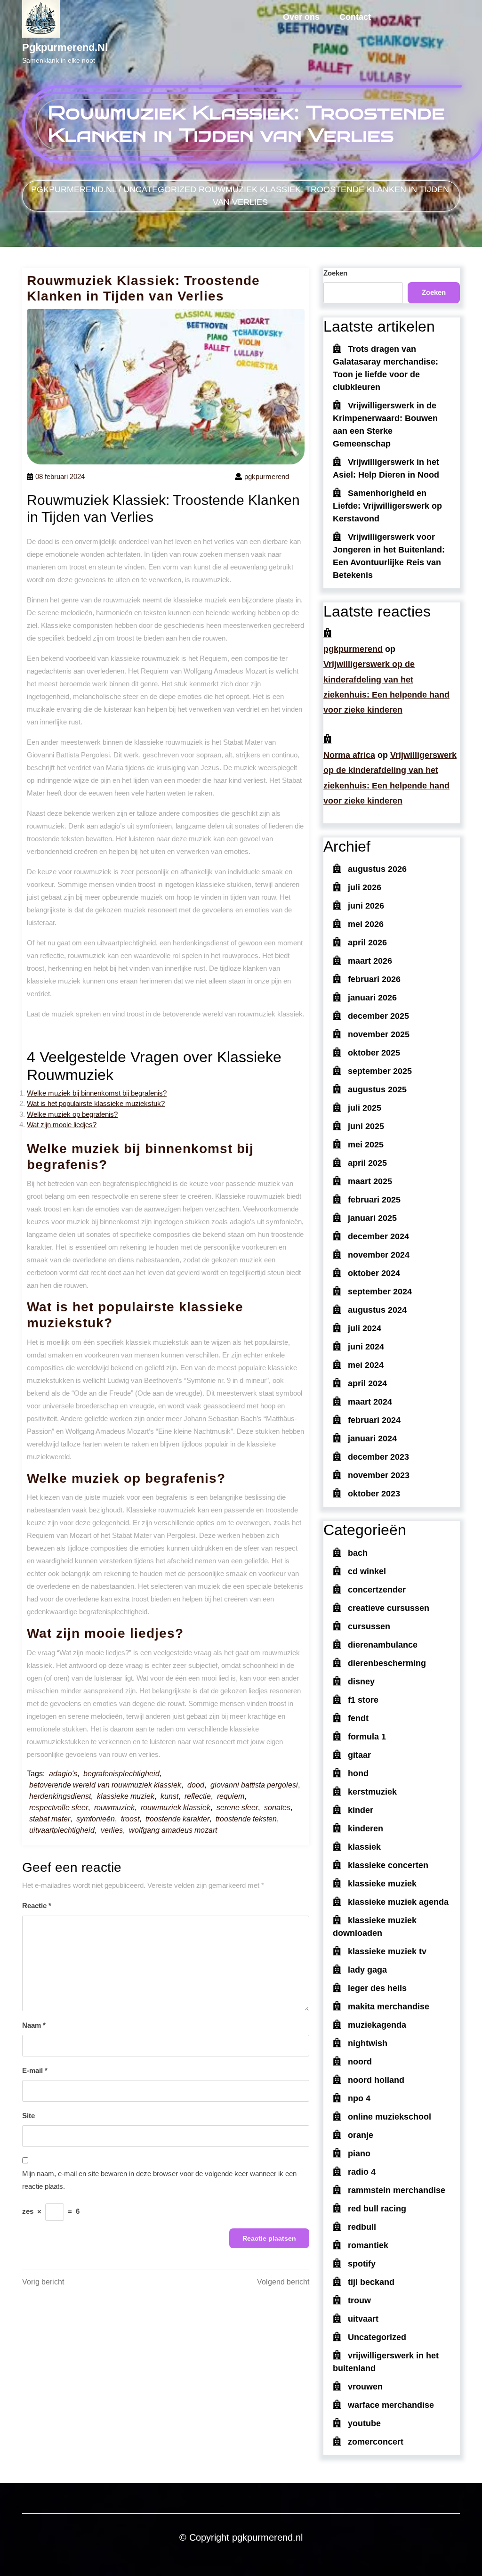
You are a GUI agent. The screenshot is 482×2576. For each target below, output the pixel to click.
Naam (34, 2025)
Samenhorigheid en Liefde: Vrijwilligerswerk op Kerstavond (387, 506)
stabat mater (50, 1819)
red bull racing (377, 2209)
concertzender (377, 1590)
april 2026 (367, 943)
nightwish (368, 2043)
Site (28, 2116)
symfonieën (96, 1819)
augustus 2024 (377, 1310)
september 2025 (380, 1071)
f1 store (363, 1700)
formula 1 (367, 1737)
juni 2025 (366, 1126)
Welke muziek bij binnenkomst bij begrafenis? (97, 1093)
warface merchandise (391, 2405)
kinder (361, 1810)
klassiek (364, 1847)
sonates (277, 1808)
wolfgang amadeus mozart (173, 1830)
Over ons (301, 17)
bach (358, 1553)
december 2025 (378, 1016)
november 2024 (379, 1255)
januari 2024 (372, 1438)
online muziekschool (390, 2117)
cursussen (369, 1626)
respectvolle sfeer (59, 1808)
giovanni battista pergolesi (254, 1785)
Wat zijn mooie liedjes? (62, 1125)
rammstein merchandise (397, 2190)
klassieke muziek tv (387, 1951)
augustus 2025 (377, 1089)
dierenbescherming (387, 1663)
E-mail (35, 2070)
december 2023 (378, 1457)
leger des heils (377, 1988)
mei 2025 (366, 1145)
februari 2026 (374, 979)
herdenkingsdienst (60, 1796)
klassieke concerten (388, 1865)
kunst (169, 1796)
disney (361, 1682)
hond (358, 1773)
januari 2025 (372, 1218)
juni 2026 (366, 906)
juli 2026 (365, 887)
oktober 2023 (374, 1494)
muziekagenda (377, 2025)
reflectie (198, 1796)
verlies (112, 1830)
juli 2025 (365, 1108)
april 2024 (367, 1383)
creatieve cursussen (389, 1608)
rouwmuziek (114, 1808)
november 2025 (379, 1034)
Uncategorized (160, 189)
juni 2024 (366, 1347)
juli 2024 (365, 1328)
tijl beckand (371, 2282)
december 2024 (378, 1236)
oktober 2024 (374, 1273)
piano (359, 2153)
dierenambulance (383, 1645)
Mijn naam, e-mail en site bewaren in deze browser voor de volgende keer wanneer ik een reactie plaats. (159, 2180)
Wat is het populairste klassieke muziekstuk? (96, 1103)
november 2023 (379, 1475)
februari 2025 (374, 1200)
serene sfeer (237, 1808)
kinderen (366, 1828)
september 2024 (380, 1292)
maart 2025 (370, 1181)
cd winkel (367, 1571)
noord (360, 2062)
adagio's (63, 1774)
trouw (359, 2300)
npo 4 (359, 2098)
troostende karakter (177, 1819)
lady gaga (367, 1970)
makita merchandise (389, 2007)
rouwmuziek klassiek (176, 1808)
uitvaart (363, 2319)
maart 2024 (370, 1402)
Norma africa (349, 755)
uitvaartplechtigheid (62, 1830)
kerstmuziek (372, 1792)
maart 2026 (370, 961)
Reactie (37, 1906)
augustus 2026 (377, 869)
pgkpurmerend (353, 649)
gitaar (359, 1755)
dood (196, 1785)
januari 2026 (372, 998)
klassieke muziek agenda (398, 1902)
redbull (362, 2227)
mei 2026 (366, 924)
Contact (355, 17)
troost (130, 1819)
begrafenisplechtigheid (121, 1774)
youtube (364, 2423)
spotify (362, 2264)
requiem (231, 1796)
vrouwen (365, 2387)
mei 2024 (366, 1365)
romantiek (368, 2245)
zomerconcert (376, 2442)
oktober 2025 (374, 1053)
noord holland (376, 2080)
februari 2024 (374, 1420)
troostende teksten (246, 1819)
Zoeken (335, 273)
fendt (358, 1718)
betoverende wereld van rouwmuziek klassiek (105, 1785)
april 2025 (367, 1163)
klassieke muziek (126, 1796)
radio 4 (362, 2172)
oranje (361, 2135)
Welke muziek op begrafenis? (72, 1114)
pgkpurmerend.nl (65, 47)
